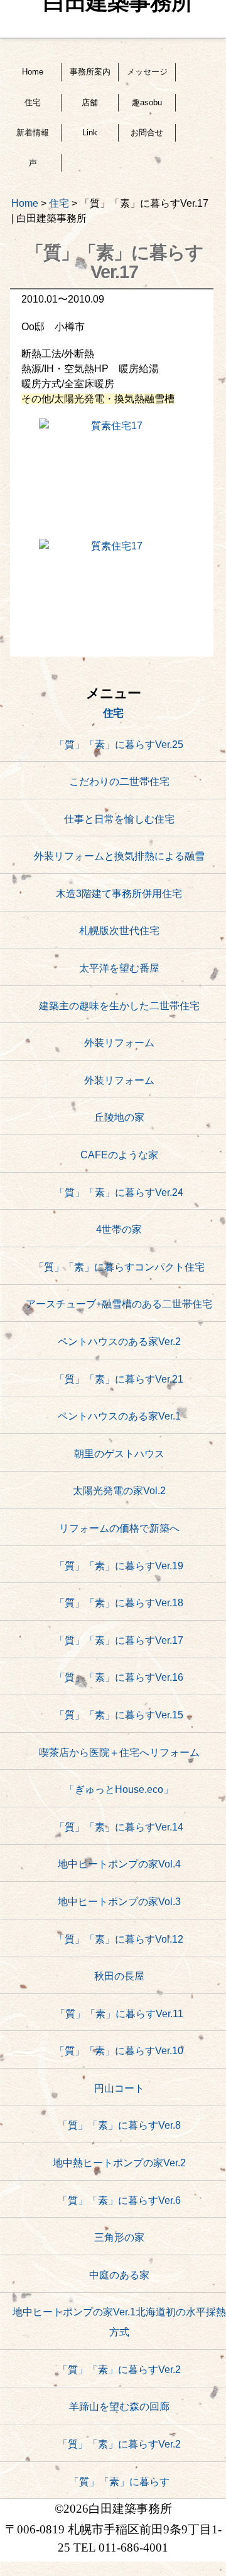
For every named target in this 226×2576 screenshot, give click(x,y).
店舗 (90, 102)
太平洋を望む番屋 (119, 968)
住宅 (33, 102)
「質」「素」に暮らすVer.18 (119, 1603)
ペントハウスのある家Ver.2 (119, 1342)
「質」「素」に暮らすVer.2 (119, 2370)
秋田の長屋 (119, 1976)
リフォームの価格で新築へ (119, 1528)
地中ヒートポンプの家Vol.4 (119, 1864)
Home (33, 72)
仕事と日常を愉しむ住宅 (119, 819)
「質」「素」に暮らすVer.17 (119, 1640)
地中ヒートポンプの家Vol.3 (119, 1902)
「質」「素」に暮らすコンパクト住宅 (119, 1267)
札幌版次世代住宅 (119, 931)
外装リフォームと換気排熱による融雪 (119, 856)
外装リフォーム (119, 1043)
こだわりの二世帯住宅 (119, 782)
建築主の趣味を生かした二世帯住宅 (119, 1006)
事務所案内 (90, 72)
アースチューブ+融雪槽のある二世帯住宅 (119, 1304)
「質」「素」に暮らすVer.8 (119, 2125)
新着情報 (33, 132)
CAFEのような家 (119, 1155)
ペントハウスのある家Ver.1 (119, 1416)
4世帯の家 (119, 1229)
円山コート (119, 2088)
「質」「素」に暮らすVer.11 (119, 2014)
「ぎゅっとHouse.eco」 (119, 1789)
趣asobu (147, 102)
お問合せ (147, 132)
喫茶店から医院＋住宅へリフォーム (119, 1753)
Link (90, 132)
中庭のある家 (119, 2275)
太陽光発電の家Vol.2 (119, 1491)
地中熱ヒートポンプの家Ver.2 (119, 2163)
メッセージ (147, 72)
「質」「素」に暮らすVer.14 (119, 1827)
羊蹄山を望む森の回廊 (119, 2407)
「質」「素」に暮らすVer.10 (119, 2051)
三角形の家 (119, 2237)
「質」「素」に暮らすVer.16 (119, 1677)
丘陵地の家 (119, 1117)
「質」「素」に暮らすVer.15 (119, 1715)
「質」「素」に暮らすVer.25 (119, 745)
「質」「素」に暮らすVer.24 (119, 1192)
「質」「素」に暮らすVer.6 (119, 2200)
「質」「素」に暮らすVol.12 (119, 1939)
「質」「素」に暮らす (119, 2482)
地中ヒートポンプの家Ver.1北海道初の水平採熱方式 (119, 2322)
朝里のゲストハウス (119, 1454)
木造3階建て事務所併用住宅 (119, 894)
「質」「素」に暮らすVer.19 (119, 1566)
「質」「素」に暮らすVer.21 (119, 1379)
